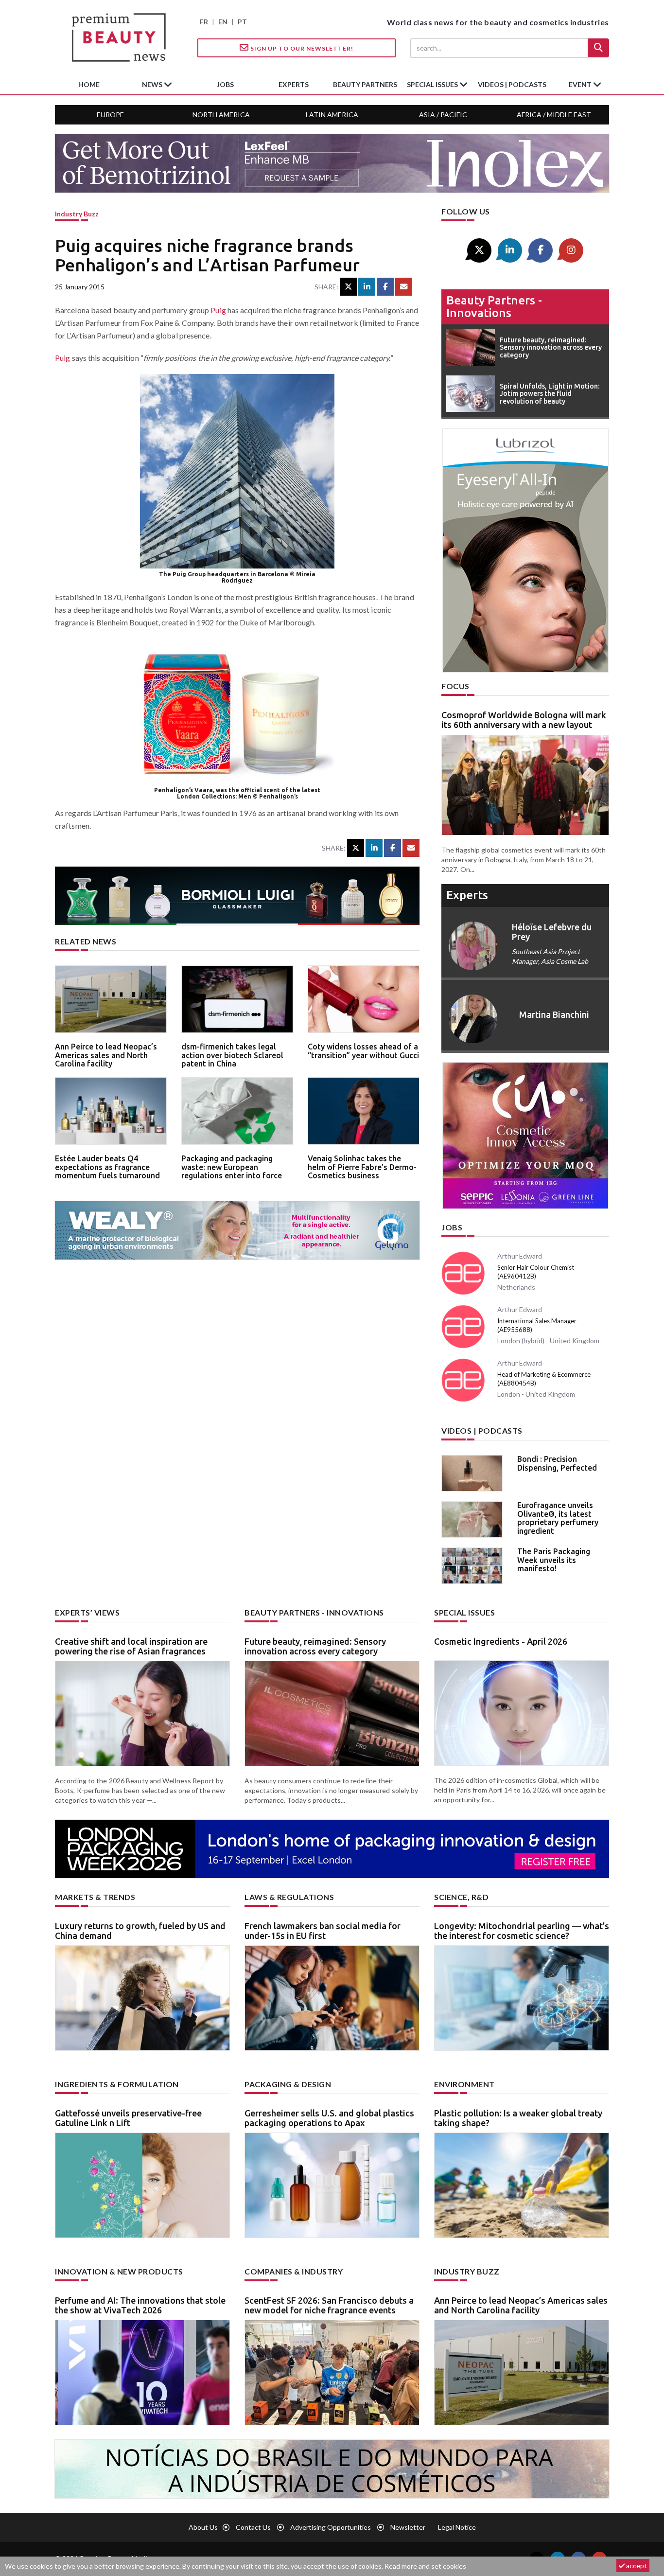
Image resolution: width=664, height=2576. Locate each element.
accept (636, 2566)
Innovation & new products (119, 2271)
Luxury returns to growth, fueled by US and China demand (140, 1931)
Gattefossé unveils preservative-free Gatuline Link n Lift (128, 2118)
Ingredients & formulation (117, 2084)
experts (294, 84)
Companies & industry (294, 2271)
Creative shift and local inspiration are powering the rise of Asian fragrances (131, 1646)
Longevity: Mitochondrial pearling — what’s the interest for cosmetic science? (522, 1931)
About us (203, 2527)
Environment (464, 2084)
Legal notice (457, 2527)
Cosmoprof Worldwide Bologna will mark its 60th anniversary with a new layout (524, 720)
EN (223, 22)
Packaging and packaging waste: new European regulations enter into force (232, 1167)
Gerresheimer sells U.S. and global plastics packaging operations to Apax (329, 2118)
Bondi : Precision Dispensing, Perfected (557, 1463)
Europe (110, 115)
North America (221, 115)
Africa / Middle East (554, 115)
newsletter (408, 2527)
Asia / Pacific (443, 115)
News (153, 84)
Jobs (452, 1227)
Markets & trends (95, 1897)
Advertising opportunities (331, 2527)
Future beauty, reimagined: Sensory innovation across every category (315, 1646)
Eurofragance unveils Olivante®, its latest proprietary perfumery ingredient (558, 1518)
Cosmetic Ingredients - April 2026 (501, 1641)
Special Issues (464, 1612)
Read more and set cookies (425, 2566)
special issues (433, 84)
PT (242, 22)
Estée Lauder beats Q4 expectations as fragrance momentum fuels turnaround (107, 1167)
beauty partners (365, 84)
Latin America (332, 115)
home (89, 84)
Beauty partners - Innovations (494, 307)
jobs (225, 84)
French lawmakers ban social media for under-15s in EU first (323, 1931)
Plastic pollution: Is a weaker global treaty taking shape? (518, 2118)
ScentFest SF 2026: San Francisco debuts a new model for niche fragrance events (329, 2305)
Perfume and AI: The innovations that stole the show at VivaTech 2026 (140, 2305)
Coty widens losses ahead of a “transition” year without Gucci (363, 1051)
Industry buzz (77, 214)
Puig (218, 310)
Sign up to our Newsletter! (301, 48)
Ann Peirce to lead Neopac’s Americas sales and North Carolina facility (106, 1055)
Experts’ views (87, 1612)
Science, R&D (461, 1897)
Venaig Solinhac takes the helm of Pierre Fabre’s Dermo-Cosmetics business (362, 1167)
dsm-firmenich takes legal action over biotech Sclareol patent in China (232, 1055)
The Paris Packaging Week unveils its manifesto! (554, 1560)
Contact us (253, 2527)
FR (204, 22)
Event (581, 84)
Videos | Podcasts (512, 84)
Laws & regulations (289, 1897)
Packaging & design (288, 2084)
